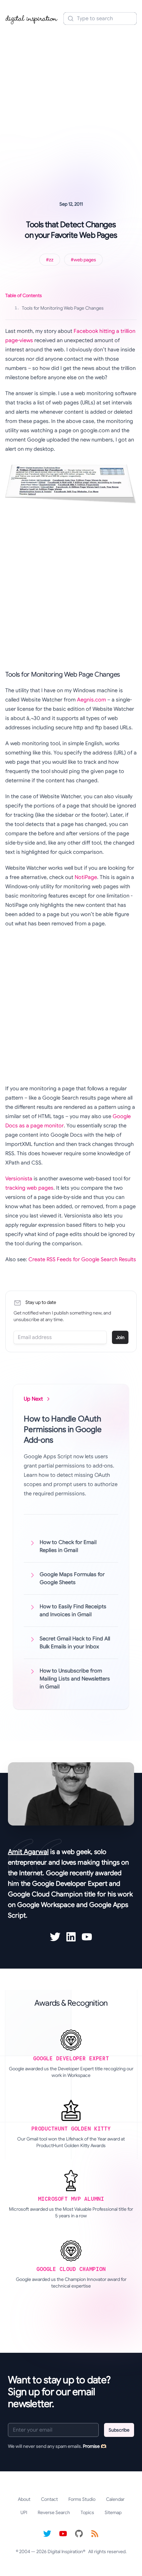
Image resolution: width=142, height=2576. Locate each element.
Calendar (115, 2499)
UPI (24, 2512)
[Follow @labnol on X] (47, 2534)
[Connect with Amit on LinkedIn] (71, 1937)
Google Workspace (46, 1905)
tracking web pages (29, 1188)
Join (120, 1337)
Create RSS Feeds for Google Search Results (82, 1260)
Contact (49, 2499)
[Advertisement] (71, 104)
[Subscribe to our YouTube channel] (63, 2534)
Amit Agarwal (28, 1852)
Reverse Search (54, 2512)
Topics (87, 2512)
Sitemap (113, 2512)
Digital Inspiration (65, 2551)
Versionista (19, 1179)
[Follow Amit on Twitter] (55, 1937)
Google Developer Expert (70, 1884)
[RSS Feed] (95, 2534)
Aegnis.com (91, 700)
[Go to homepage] (32, 19)
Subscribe (119, 2430)
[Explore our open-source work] (79, 2534)
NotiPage (86, 877)
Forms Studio (82, 2499)
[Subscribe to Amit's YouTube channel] (87, 1937)
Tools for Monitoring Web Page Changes (59, 308)
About (24, 2499)
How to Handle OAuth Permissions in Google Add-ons (63, 1429)
